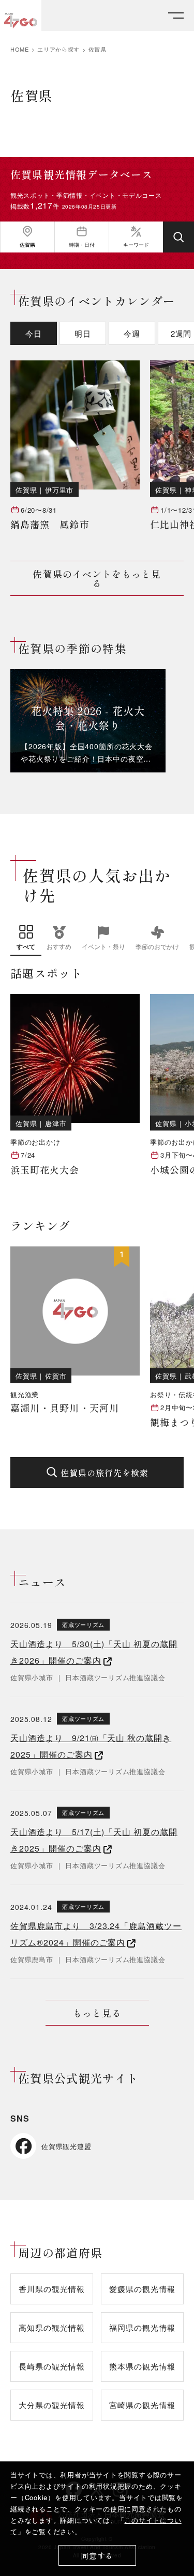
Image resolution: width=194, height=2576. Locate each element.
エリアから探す (58, 49)
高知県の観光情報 (51, 2327)
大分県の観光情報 (51, 2405)
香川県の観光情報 (51, 2289)
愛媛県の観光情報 (142, 2289)
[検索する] (178, 237)
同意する (97, 2556)
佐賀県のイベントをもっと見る (97, 578)
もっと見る (97, 2013)
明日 (83, 333)
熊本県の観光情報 (142, 2366)
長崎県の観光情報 (51, 2366)
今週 (132, 333)
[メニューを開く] (176, 16)
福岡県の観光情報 (142, 2327)
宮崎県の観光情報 (142, 2405)
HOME (20, 49)
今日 (34, 333)
